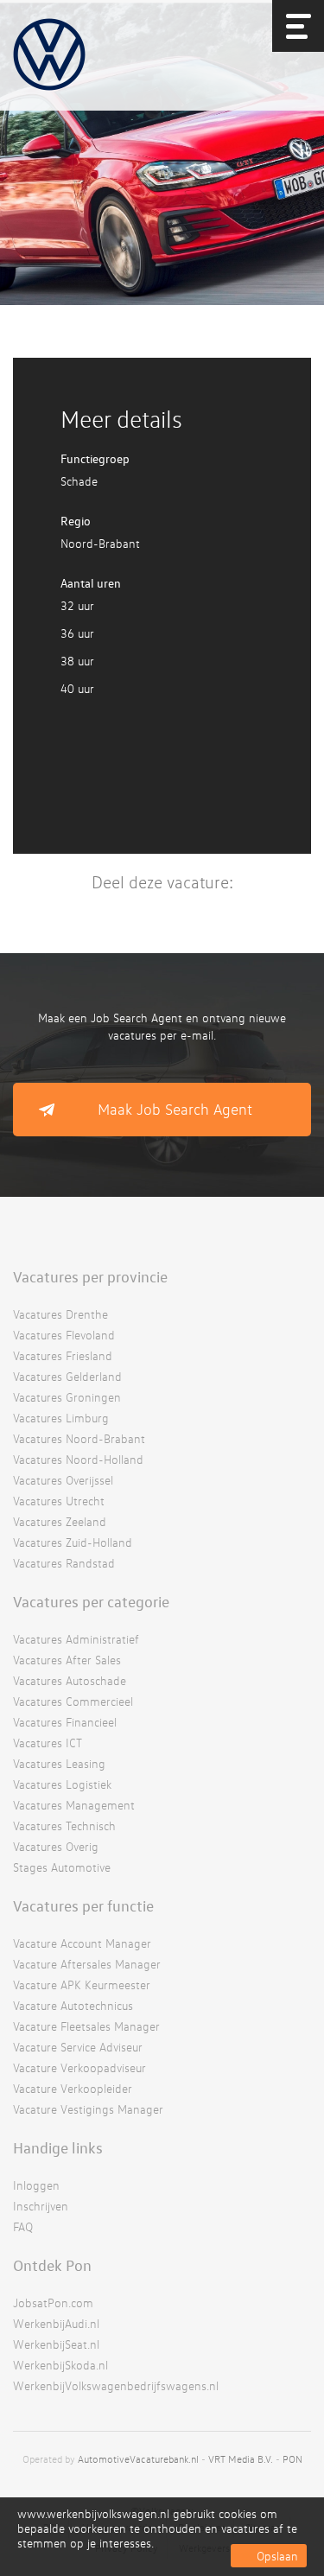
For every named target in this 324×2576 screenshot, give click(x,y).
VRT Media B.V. (241, 2459)
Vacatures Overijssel (63, 1480)
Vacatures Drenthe (60, 1314)
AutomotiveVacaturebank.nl (138, 2459)
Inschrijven (41, 2206)
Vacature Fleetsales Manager (86, 2026)
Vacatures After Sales (67, 1660)
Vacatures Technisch (64, 1825)
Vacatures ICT (48, 1743)
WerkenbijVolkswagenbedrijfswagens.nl (116, 2385)
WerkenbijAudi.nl (56, 2323)
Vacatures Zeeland (60, 1521)
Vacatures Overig (56, 1846)
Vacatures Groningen (67, 1397)
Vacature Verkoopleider (73, 2088)
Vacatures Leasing (59, 1763)
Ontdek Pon (52, 2265)
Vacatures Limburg (61, 1418)
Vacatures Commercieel (73, 1701)
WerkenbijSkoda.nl (60, 2365)
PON (292, 2459)
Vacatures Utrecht (59, 1501)
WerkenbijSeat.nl (56, 2344)
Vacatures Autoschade (70, 1680)
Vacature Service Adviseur (78, 2047)
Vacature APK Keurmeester (82, 1984)
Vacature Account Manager (82, 1943)
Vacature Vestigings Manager (88, 2109)
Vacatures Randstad (64, 1563)
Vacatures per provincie (90, 1276)
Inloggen (36, 2185)
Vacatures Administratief (76, 1639)
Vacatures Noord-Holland (78, 1459)
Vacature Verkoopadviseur (79, 2067)
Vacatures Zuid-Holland (73, 1542)
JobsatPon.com (53, 2302)
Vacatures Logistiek (62, 1784)
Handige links (58, 2147)
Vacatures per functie (83, 1905)
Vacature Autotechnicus (73, 2005)
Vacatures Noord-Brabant (79, 1438)
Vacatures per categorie (91, 1601)
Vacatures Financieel (65, 1722)
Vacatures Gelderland (67, 1376)
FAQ (23, 2226)
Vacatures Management (74, 1805)
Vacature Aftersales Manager (87, 1964)
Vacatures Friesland (63, 1355)
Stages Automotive (62, 1867)
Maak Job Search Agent (175, 1109)
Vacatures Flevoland (64, 1335)
